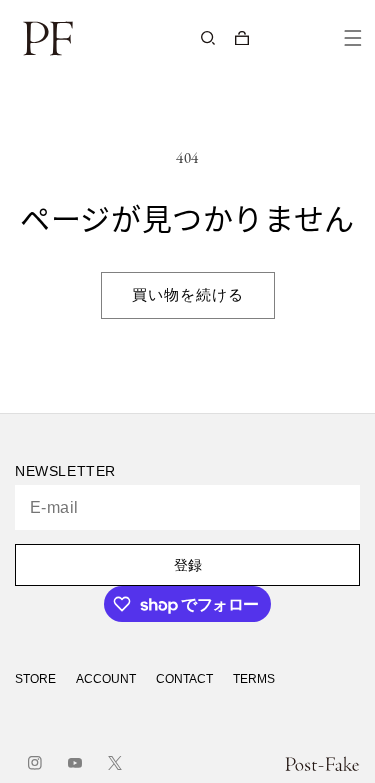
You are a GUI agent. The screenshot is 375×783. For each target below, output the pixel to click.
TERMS (254, 679)
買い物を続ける (188, 296)
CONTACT (184, 679)
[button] (242, 38)
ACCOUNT (106, 679)
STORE (35, 679)
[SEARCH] (208, 38)
